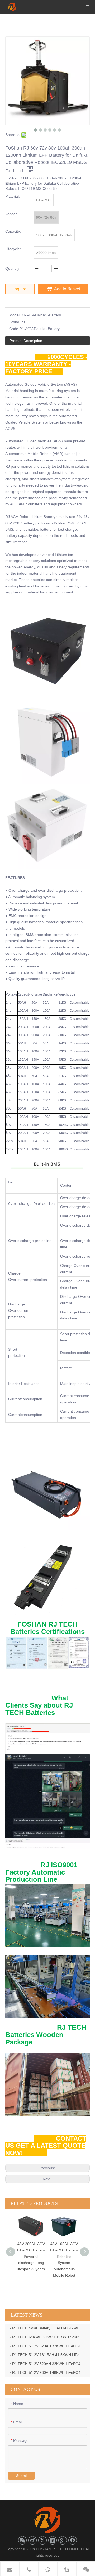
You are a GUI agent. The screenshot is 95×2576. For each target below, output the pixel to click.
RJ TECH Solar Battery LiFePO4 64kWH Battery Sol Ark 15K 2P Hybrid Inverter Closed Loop (49, 2328)
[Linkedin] (53, 2540)
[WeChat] (22, 2540)
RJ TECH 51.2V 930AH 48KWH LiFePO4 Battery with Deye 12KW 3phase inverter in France (49, 2372)
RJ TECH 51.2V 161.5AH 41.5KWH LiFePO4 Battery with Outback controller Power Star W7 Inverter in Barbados (49, 2355)
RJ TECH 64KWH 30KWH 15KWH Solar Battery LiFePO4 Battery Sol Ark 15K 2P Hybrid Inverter (49, 2337)
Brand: (15, 322)
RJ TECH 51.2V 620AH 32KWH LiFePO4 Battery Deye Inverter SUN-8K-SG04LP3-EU (49, 2346)
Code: (14, 329)
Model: (15, 315)
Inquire (20, 289)
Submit (22, 2476)
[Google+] (63, 2540)
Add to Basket (67, 289)
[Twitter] (42, 2540)
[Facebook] (73, 2540)
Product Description (26, 341)
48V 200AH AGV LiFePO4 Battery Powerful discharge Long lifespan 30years (15, 2256)
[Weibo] (32, 2540)
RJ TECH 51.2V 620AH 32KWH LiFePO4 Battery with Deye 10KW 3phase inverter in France (49, 2364)
